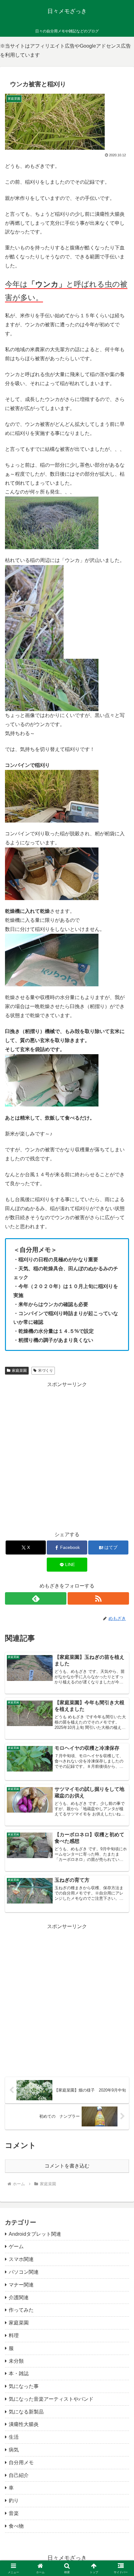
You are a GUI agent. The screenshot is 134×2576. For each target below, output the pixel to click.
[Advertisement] (67, 1998)
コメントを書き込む (67, 2166)
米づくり (45, 1371)
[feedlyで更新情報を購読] (36, 1598)
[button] (121, 1462)
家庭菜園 (19, 1371)
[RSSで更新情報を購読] (98, 1598)
